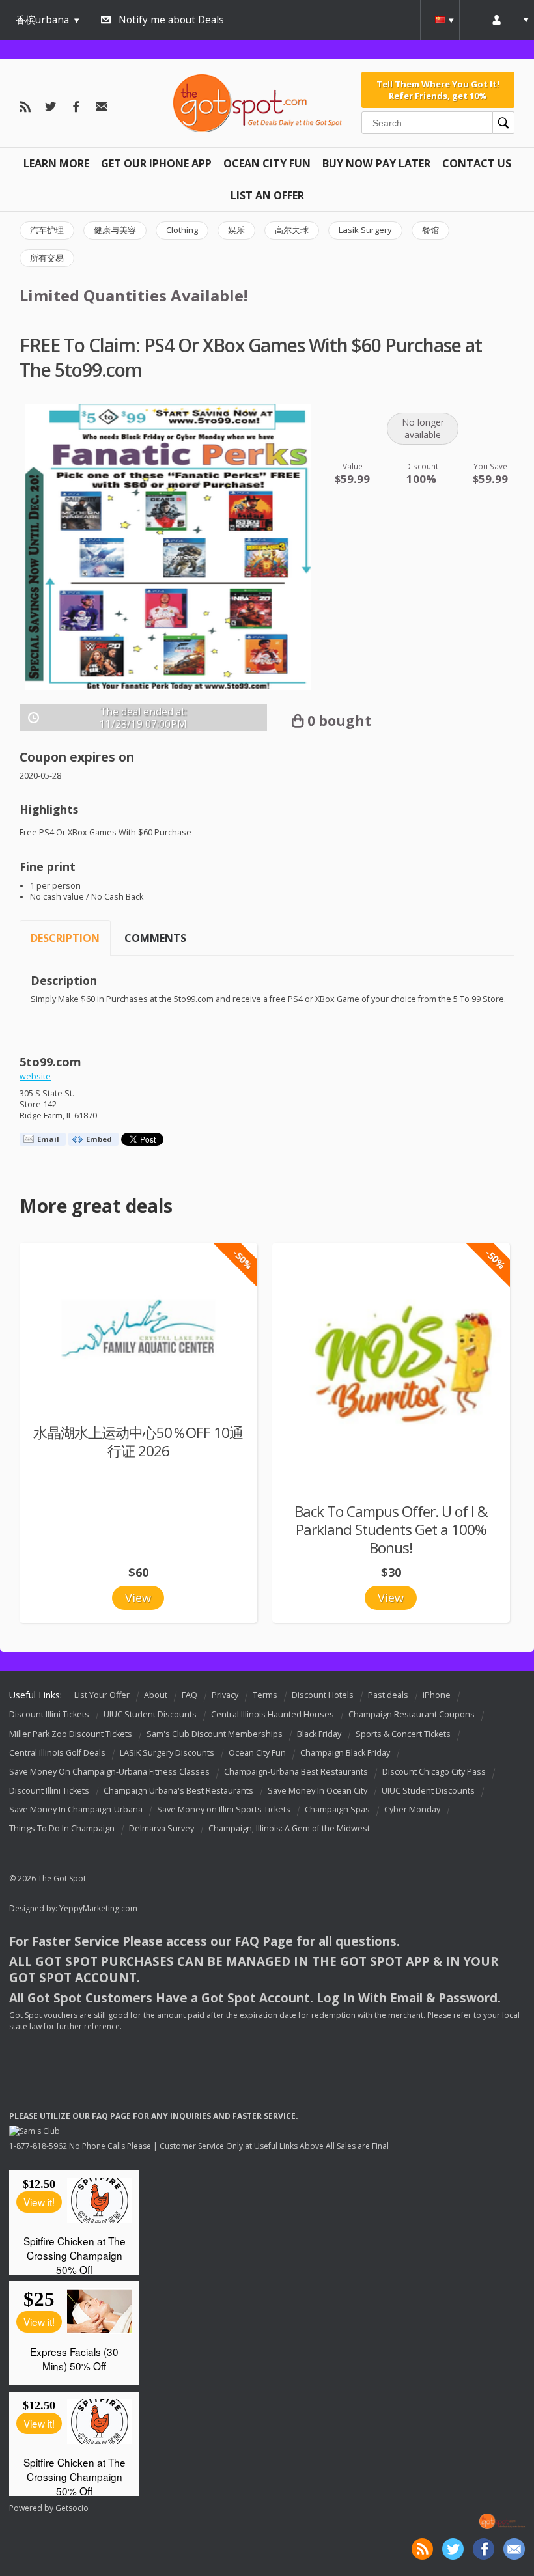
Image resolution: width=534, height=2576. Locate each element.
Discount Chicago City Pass (434, 1772)
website (35, 1076)
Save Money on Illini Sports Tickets (224, 1809)
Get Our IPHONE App (156, 163)
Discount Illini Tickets (49, 1715)
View (138, 1598)
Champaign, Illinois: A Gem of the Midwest (289, 1828)
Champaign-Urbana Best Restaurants (296, 1772)
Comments (155, 938)
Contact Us (477, 163)
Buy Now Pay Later (376, 163)
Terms (265, 1695)
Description (65, 938)
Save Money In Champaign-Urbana (76, 1809)
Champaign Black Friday (345, 1753)
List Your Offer (102, 1695)
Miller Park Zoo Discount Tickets (71, 1734)
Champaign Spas (337, 1809)
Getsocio (72, 2508)
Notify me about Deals (171, 20)
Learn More (56, 163)
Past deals (388, 1695)
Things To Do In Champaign (62, 1828)
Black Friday (319, 1734)
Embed (99, 1139)
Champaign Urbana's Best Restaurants (178, 1791)
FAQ (190, 1695)
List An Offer (267, 195)
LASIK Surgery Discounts (167, 1753)
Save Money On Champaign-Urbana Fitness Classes (109, 1772)
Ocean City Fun (267, 163)
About (156, 1695)
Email (48, 1139)
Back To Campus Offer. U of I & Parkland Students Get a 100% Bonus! (391, 1530)
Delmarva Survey (162, 1828)
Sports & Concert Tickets (403, 1734)
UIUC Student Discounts (150, 1715)
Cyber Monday (412, 1809)
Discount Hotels (323, 1695)
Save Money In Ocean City (317, 1791)
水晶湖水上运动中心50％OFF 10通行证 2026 (138, 1442)
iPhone (437, 1695)
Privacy (225, 1695)
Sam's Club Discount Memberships (215, 1734)
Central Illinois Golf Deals (57, 1753)
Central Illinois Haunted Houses (273, 1715)
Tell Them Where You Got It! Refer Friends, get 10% (438, 90)
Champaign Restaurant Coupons (412, 1715)
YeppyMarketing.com (98, 1908)
